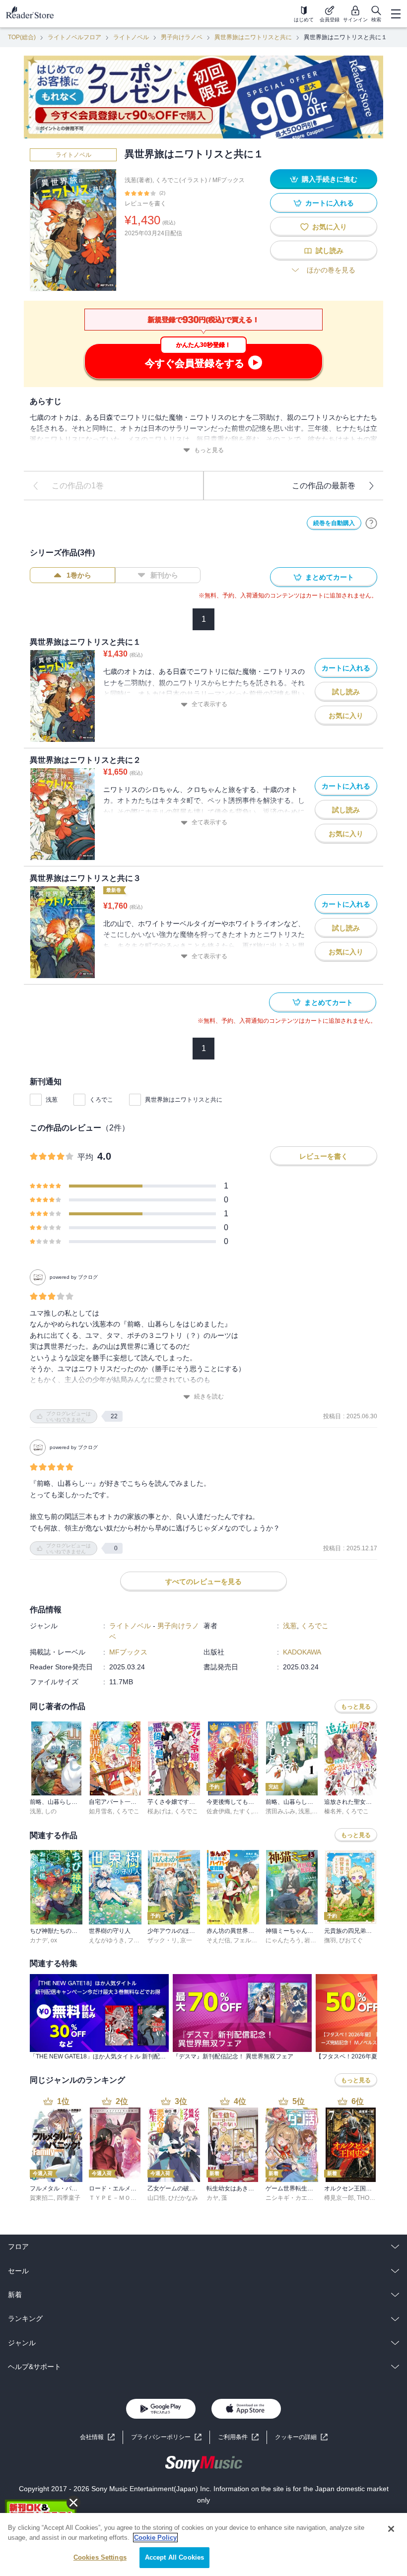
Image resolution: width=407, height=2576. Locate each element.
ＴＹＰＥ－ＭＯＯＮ (116, 2198)
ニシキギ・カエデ (289, 2198)
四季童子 (68, 2198)
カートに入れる (330, 203)
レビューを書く (145, 203)
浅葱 (52, 1100)
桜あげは (159, 1811)
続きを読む (209, 1396)
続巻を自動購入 (334, 523)
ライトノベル (131, 37)
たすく (242, 1811)
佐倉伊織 (218, 1811)
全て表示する (209, 704)
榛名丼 (333, 1811)
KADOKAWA (302, 1652)
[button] (301, 2437)
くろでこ (101, 1100)
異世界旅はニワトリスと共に (253, 37)
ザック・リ (162, 1940)
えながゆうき (107, 1940)
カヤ (212, 2198)
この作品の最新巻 (324, 486)
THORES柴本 (375, 2198)
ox (54, 1940)
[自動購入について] (371, 523)
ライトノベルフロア (74, 37)
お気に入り (330, 227)
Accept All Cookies (174, 2557)
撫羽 (330, 1940)
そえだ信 (218, 1940)
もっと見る (209, 450)
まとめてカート (330, 577)
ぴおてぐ (351, 1940)
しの (51, 1811)
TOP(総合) (22, 37)
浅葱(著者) (138, 180)
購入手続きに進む (330, 179)
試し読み (330, 251)
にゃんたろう (283, 1940)
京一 (186, 1940)
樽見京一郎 (339, 2198)
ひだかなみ (183, 2198)
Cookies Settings (100, 2557)
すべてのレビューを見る (203, 1582)
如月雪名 (101, 1811)
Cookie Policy (155, 2538)
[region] (203, 2544)
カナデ (39, 1940)
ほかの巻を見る (331, 270)
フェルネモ (248, 1940)
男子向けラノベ (182, 37)
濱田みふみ (280, 1811)
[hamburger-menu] (396, 14)
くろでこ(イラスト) (181, 180)
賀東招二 (42, 2198)
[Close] (391, 2529)
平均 (85, 1157)
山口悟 (156, 2198)
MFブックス (229, 180)
